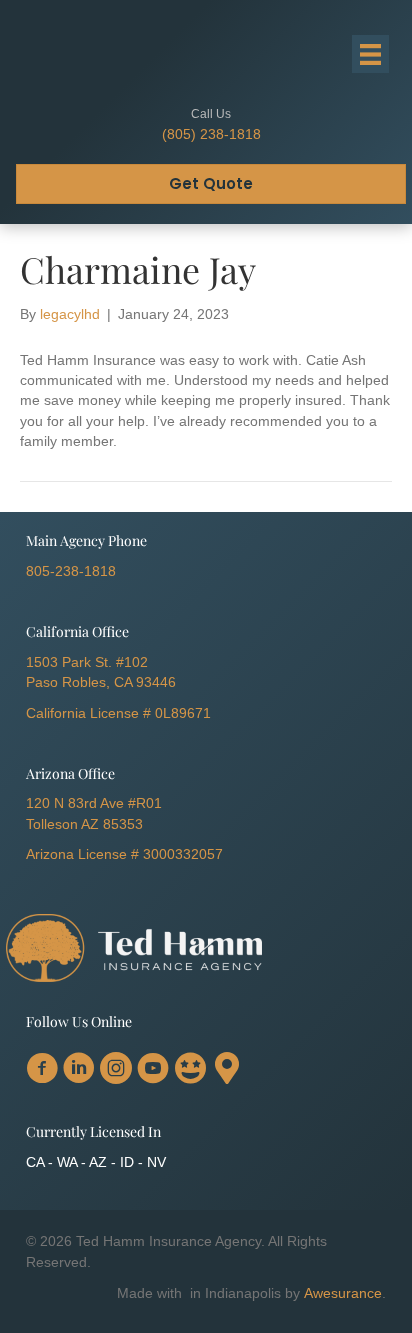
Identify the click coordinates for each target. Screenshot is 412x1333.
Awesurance (343, 1293)
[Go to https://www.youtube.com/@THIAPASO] (153, 1069)
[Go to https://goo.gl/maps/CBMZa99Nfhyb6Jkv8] (227, 1068)
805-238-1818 (71, 571)
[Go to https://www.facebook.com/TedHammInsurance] (42, 1069)
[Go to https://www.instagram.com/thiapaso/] (116, 1069)
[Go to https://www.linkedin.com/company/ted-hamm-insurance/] (79, 1069)
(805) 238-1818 (211, 134)
